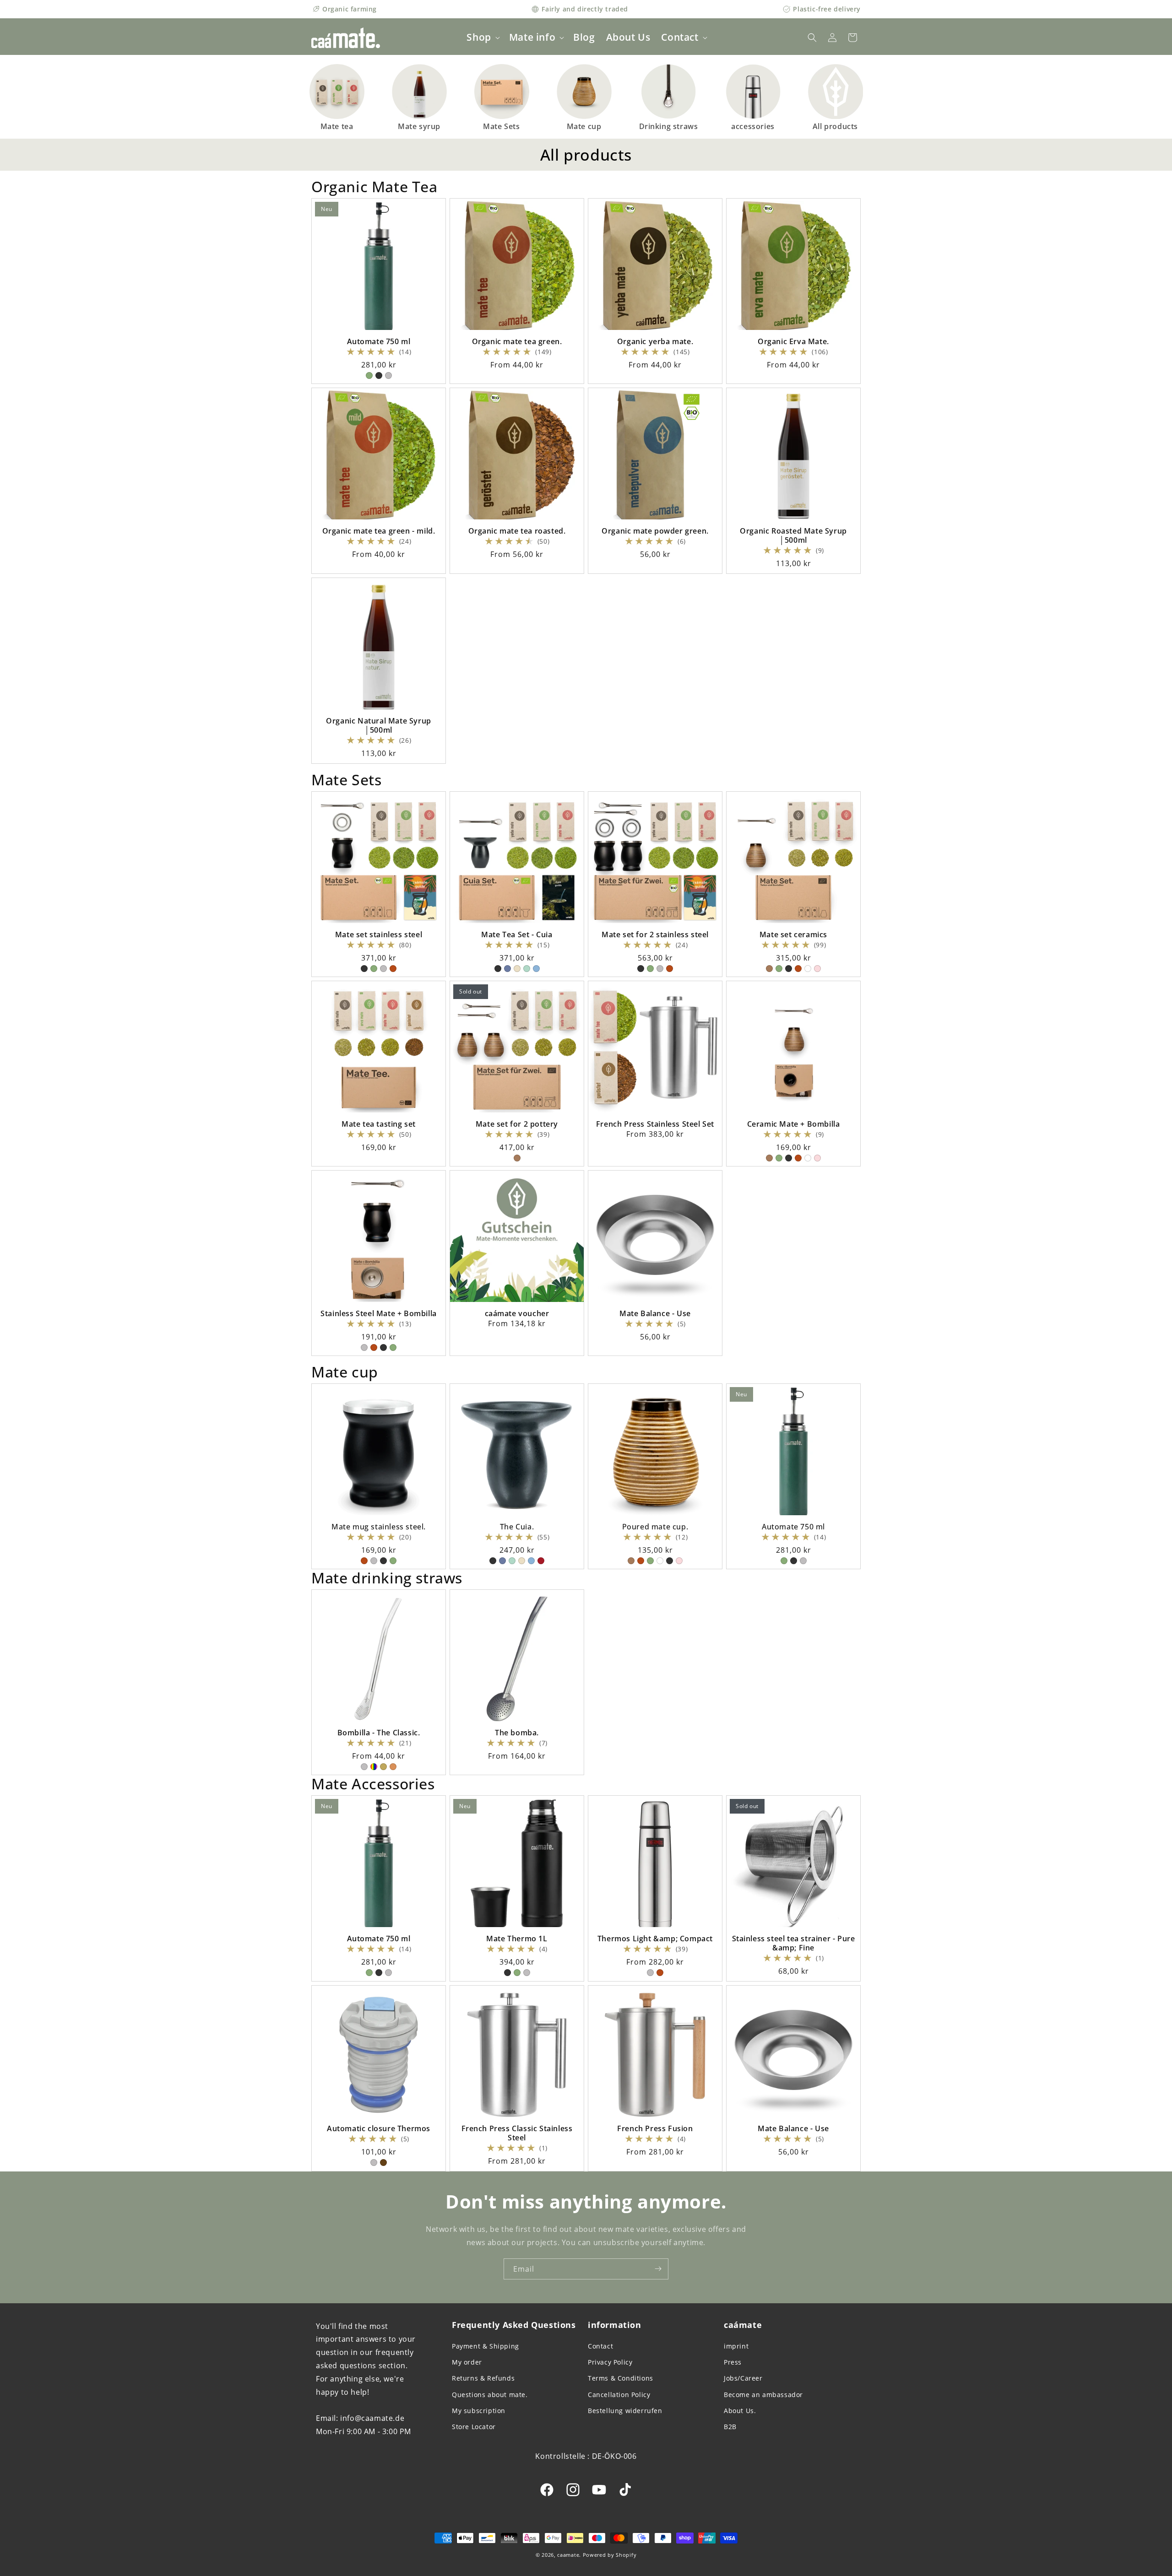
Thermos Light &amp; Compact (655, 1939)
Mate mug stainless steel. (379, 1527)
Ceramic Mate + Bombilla (794, 1124)
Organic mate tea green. (517, 341)
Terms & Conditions (621, 2378)
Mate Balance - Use (655, 1313)
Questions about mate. (490, 2395)
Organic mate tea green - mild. (379, 531)
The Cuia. (517, 1527)
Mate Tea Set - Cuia (517, 934)
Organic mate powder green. (655, 531)
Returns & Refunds (483, 2378)
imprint (736, 2346)
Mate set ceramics (793, 934)
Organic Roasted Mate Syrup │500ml (793, 535)
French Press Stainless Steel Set (655, 1124)
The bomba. (517, 1733)
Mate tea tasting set (379, 1124)
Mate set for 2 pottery (517, 1124)
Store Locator (474, 2427)
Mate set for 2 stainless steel (655, 934)
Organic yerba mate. (655, 341)
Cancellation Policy (619, 2395)
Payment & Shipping (486, 2346)
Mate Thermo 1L (517, 1939)
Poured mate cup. (655, 1527)
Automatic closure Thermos (379, 2128)
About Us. (740, 2411)
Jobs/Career (743, 2378)
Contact (600, 2346)
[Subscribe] (658, 2269)
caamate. (569, 2555)
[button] (482, 37)
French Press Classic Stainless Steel (517, 2133)
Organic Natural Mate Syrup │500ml (379, 725)
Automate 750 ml (379, 341)
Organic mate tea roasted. (517, 531)
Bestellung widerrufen (625, 2411)
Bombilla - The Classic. (379, 1733)
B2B (730, 2427)
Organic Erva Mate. (793, 341)
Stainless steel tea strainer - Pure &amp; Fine (794, 1943)
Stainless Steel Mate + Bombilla (379, 1313)
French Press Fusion (655, 2128)
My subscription (479, 2411)
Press (733, 2362)
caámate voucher (517, 1313)
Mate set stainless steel (379, 934)
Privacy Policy (610, 2362)
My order (467, 2362)
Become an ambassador (763, 2395)
